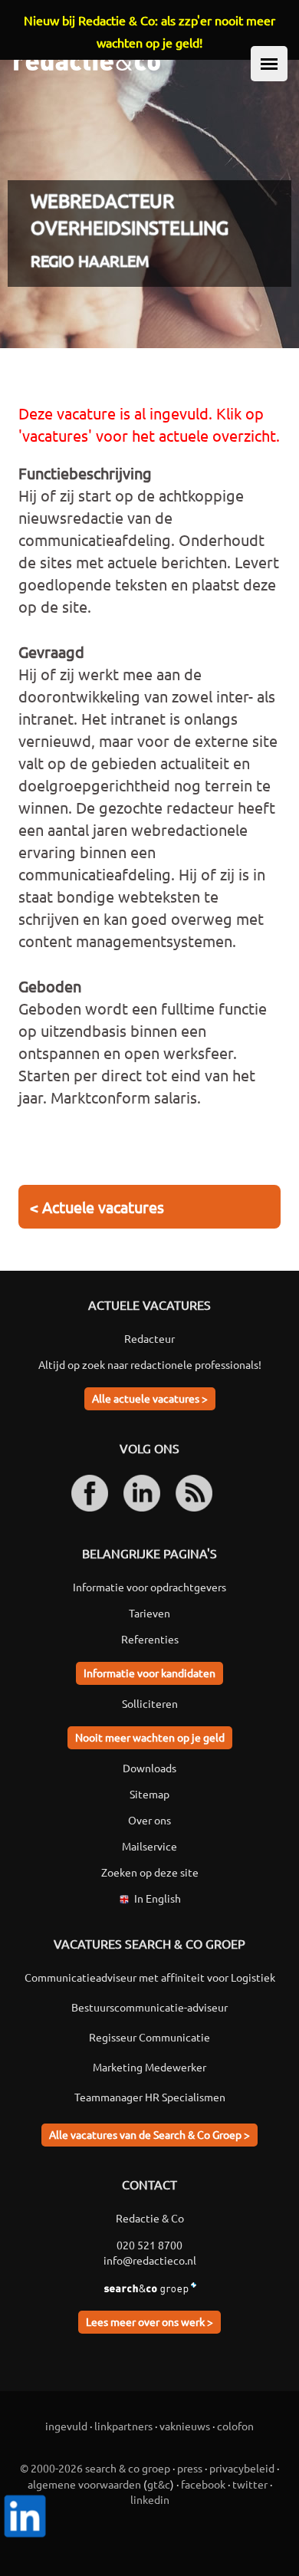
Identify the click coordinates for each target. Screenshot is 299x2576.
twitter (250, 2484)
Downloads (149, 1768)
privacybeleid (242, 2468)
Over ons (149, 1820)
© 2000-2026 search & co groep (95, 2468)
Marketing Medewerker (149, 2067)
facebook (203, 2484)
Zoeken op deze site (150, 1872)
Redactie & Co (150, 2218)
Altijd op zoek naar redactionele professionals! (150, 1364)
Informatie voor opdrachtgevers (149, 1587)
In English (158, 1898)
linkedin (150, 2499)
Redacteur (149, 1338)
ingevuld (66, 2426)
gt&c (159, 2484)
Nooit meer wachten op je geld (150, 1737)
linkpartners (123, 2426)
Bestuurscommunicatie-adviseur (149, 2007)
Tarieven (149, 1613)
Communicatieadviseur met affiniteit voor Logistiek (150, 1977)
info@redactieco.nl (150, 2260)
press (190, 2468)
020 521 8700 (149, 2245)
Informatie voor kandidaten (149, 1673)
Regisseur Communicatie (149, 2037)
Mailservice (149, 1846)
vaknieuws (185, 2426)
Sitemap (149, 1794)
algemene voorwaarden (84, 2484)
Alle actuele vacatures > (150, 1398)
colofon (235, 2426)
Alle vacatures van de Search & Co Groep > (149, 2134)
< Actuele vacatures (97, 1207)
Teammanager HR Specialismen (150, 2097)
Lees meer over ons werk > (149, 2321)
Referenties (150, 1639)
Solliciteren (150, 1703)
